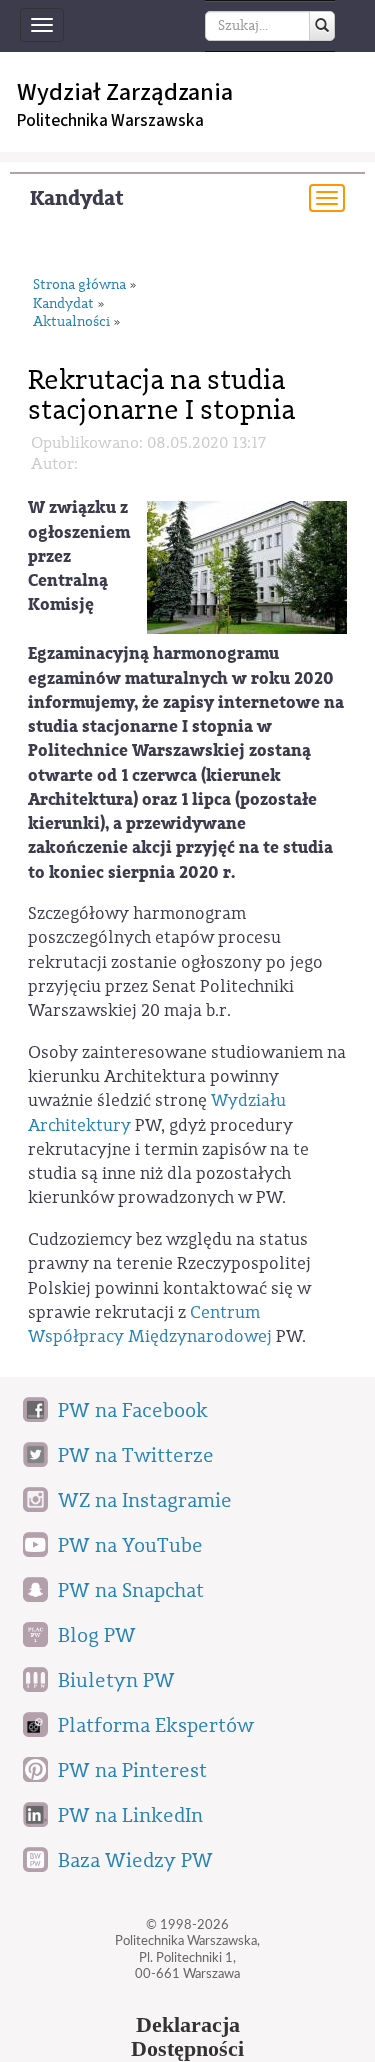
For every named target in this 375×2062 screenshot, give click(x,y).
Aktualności (71, 322)
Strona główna (79, 285)
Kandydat (77, 198)
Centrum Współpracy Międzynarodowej (150, 1324)
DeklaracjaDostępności (187, 2037)
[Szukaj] (322, 26)
